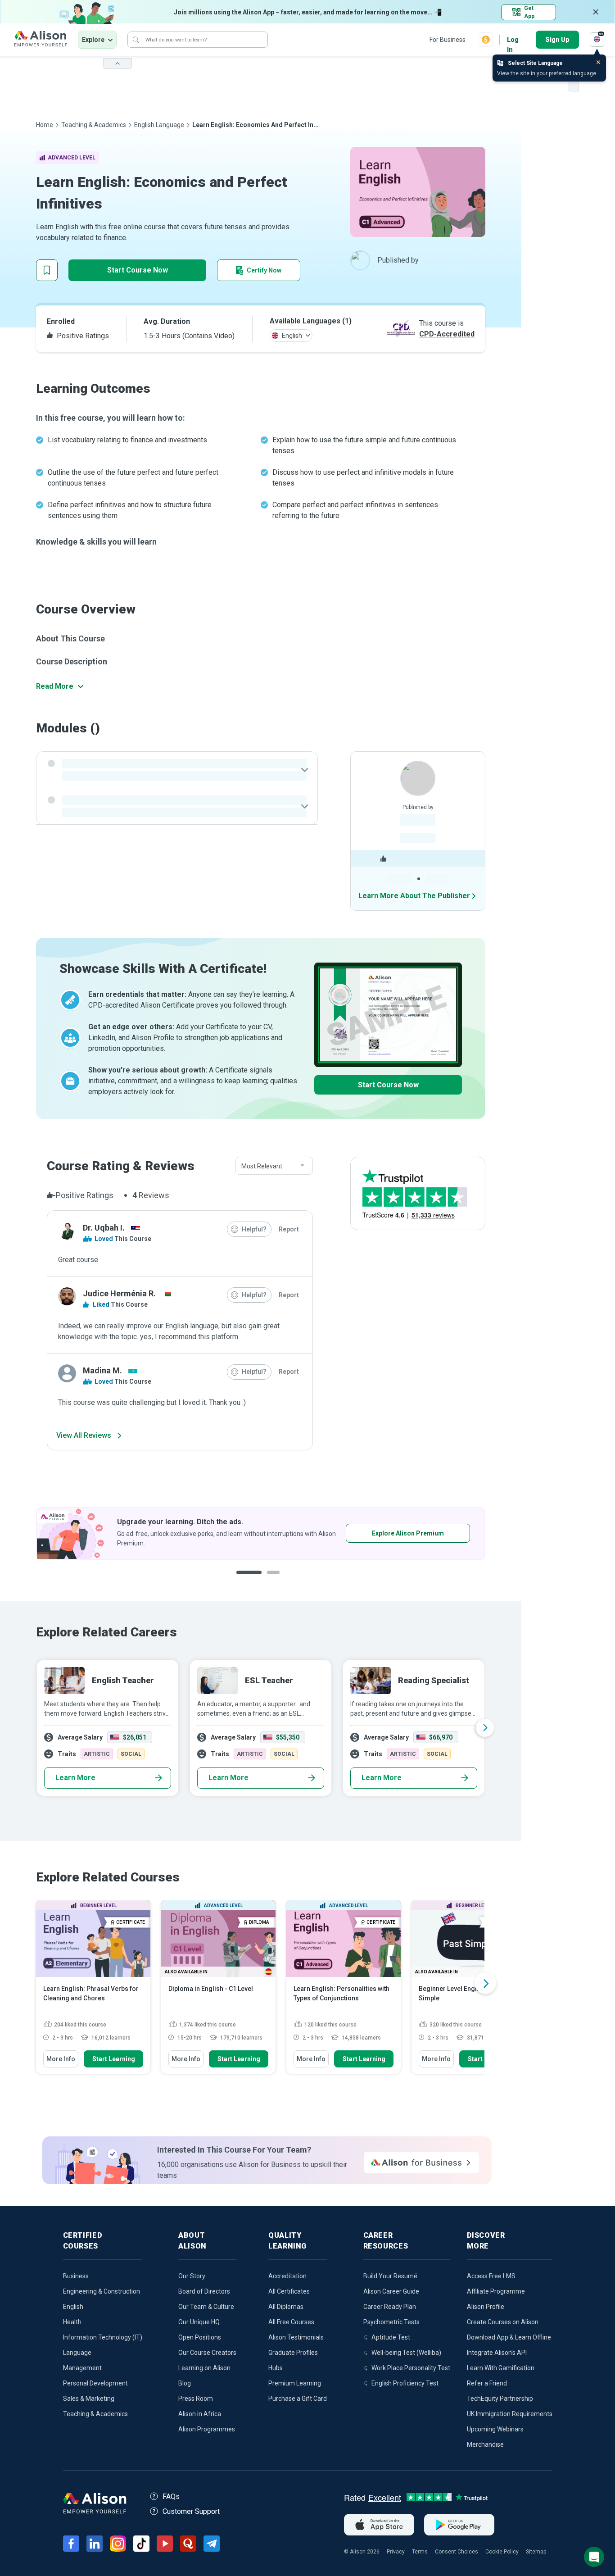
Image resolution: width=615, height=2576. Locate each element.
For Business (448, 40)
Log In (513, 40)
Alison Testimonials (296, 2337)
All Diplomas (286, 2307)
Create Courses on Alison (503, 2322)
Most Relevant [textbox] (262, 1166)
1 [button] (249, 1579)
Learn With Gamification (501, 2368)
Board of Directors (204, 2291)
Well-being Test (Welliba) (406, 2353)
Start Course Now (138, 270)
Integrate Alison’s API (497, 2353)
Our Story (192, 2276)
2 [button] (276, 1579)
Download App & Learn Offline (509, 2337)
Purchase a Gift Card (298, 2399)
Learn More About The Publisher (414, 896)
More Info (61, 2059)
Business (76, 2276)
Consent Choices (457, 2552)
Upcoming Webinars (495, 2429)
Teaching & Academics (94, 125)
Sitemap (536, 2552)
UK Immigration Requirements (510, 2414)
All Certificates (289, 2291)
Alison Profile (486, 2307)
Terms (420, 2552)
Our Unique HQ (199, 2322)
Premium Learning (295, 2383)
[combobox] (274, 1166)
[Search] (136, 40)
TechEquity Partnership (500, 2399)
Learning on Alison (204, 2368)
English (73, 2307)
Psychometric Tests (391, 2322)
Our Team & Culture (206, 2307)
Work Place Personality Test (411, 2368)
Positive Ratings (82, 336)
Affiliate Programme (496, 2291)
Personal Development (95, 2383)
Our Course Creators (207, 2353)
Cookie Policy (502, 2552)
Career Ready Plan (390, 2307)
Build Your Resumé (390, 2276)
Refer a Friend (487, 2383)
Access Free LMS (491, 2276)
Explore (93, 40)
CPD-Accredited (447, 334)
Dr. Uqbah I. (104, 1228)
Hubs (276, 2368)
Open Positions (200, 2337)
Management (82, 2368)
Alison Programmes (207, 2429)
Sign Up (557, 40)
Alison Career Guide (391, 2291)
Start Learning (114, 2059)
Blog (185, 2383)
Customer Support (191, 2511)
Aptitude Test (391, 2337)
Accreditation (287, 2276)
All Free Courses (291, 2322)
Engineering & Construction (102, 2291)
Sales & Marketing (89, 2399)
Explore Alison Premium (408, 1533)
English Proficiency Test (405, 2383)
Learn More (75, 1778)
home (45, 125)
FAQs (171, 2496)
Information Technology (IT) (103, 2337)
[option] (261, 1533)
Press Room (196, 2399)
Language (77, 2353)
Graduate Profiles (293, 2353)
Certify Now (264, 270)
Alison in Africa (200, 2414)
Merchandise (485, 2444)
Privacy (396, 2552)
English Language (159, 125)
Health (72, 2322)
